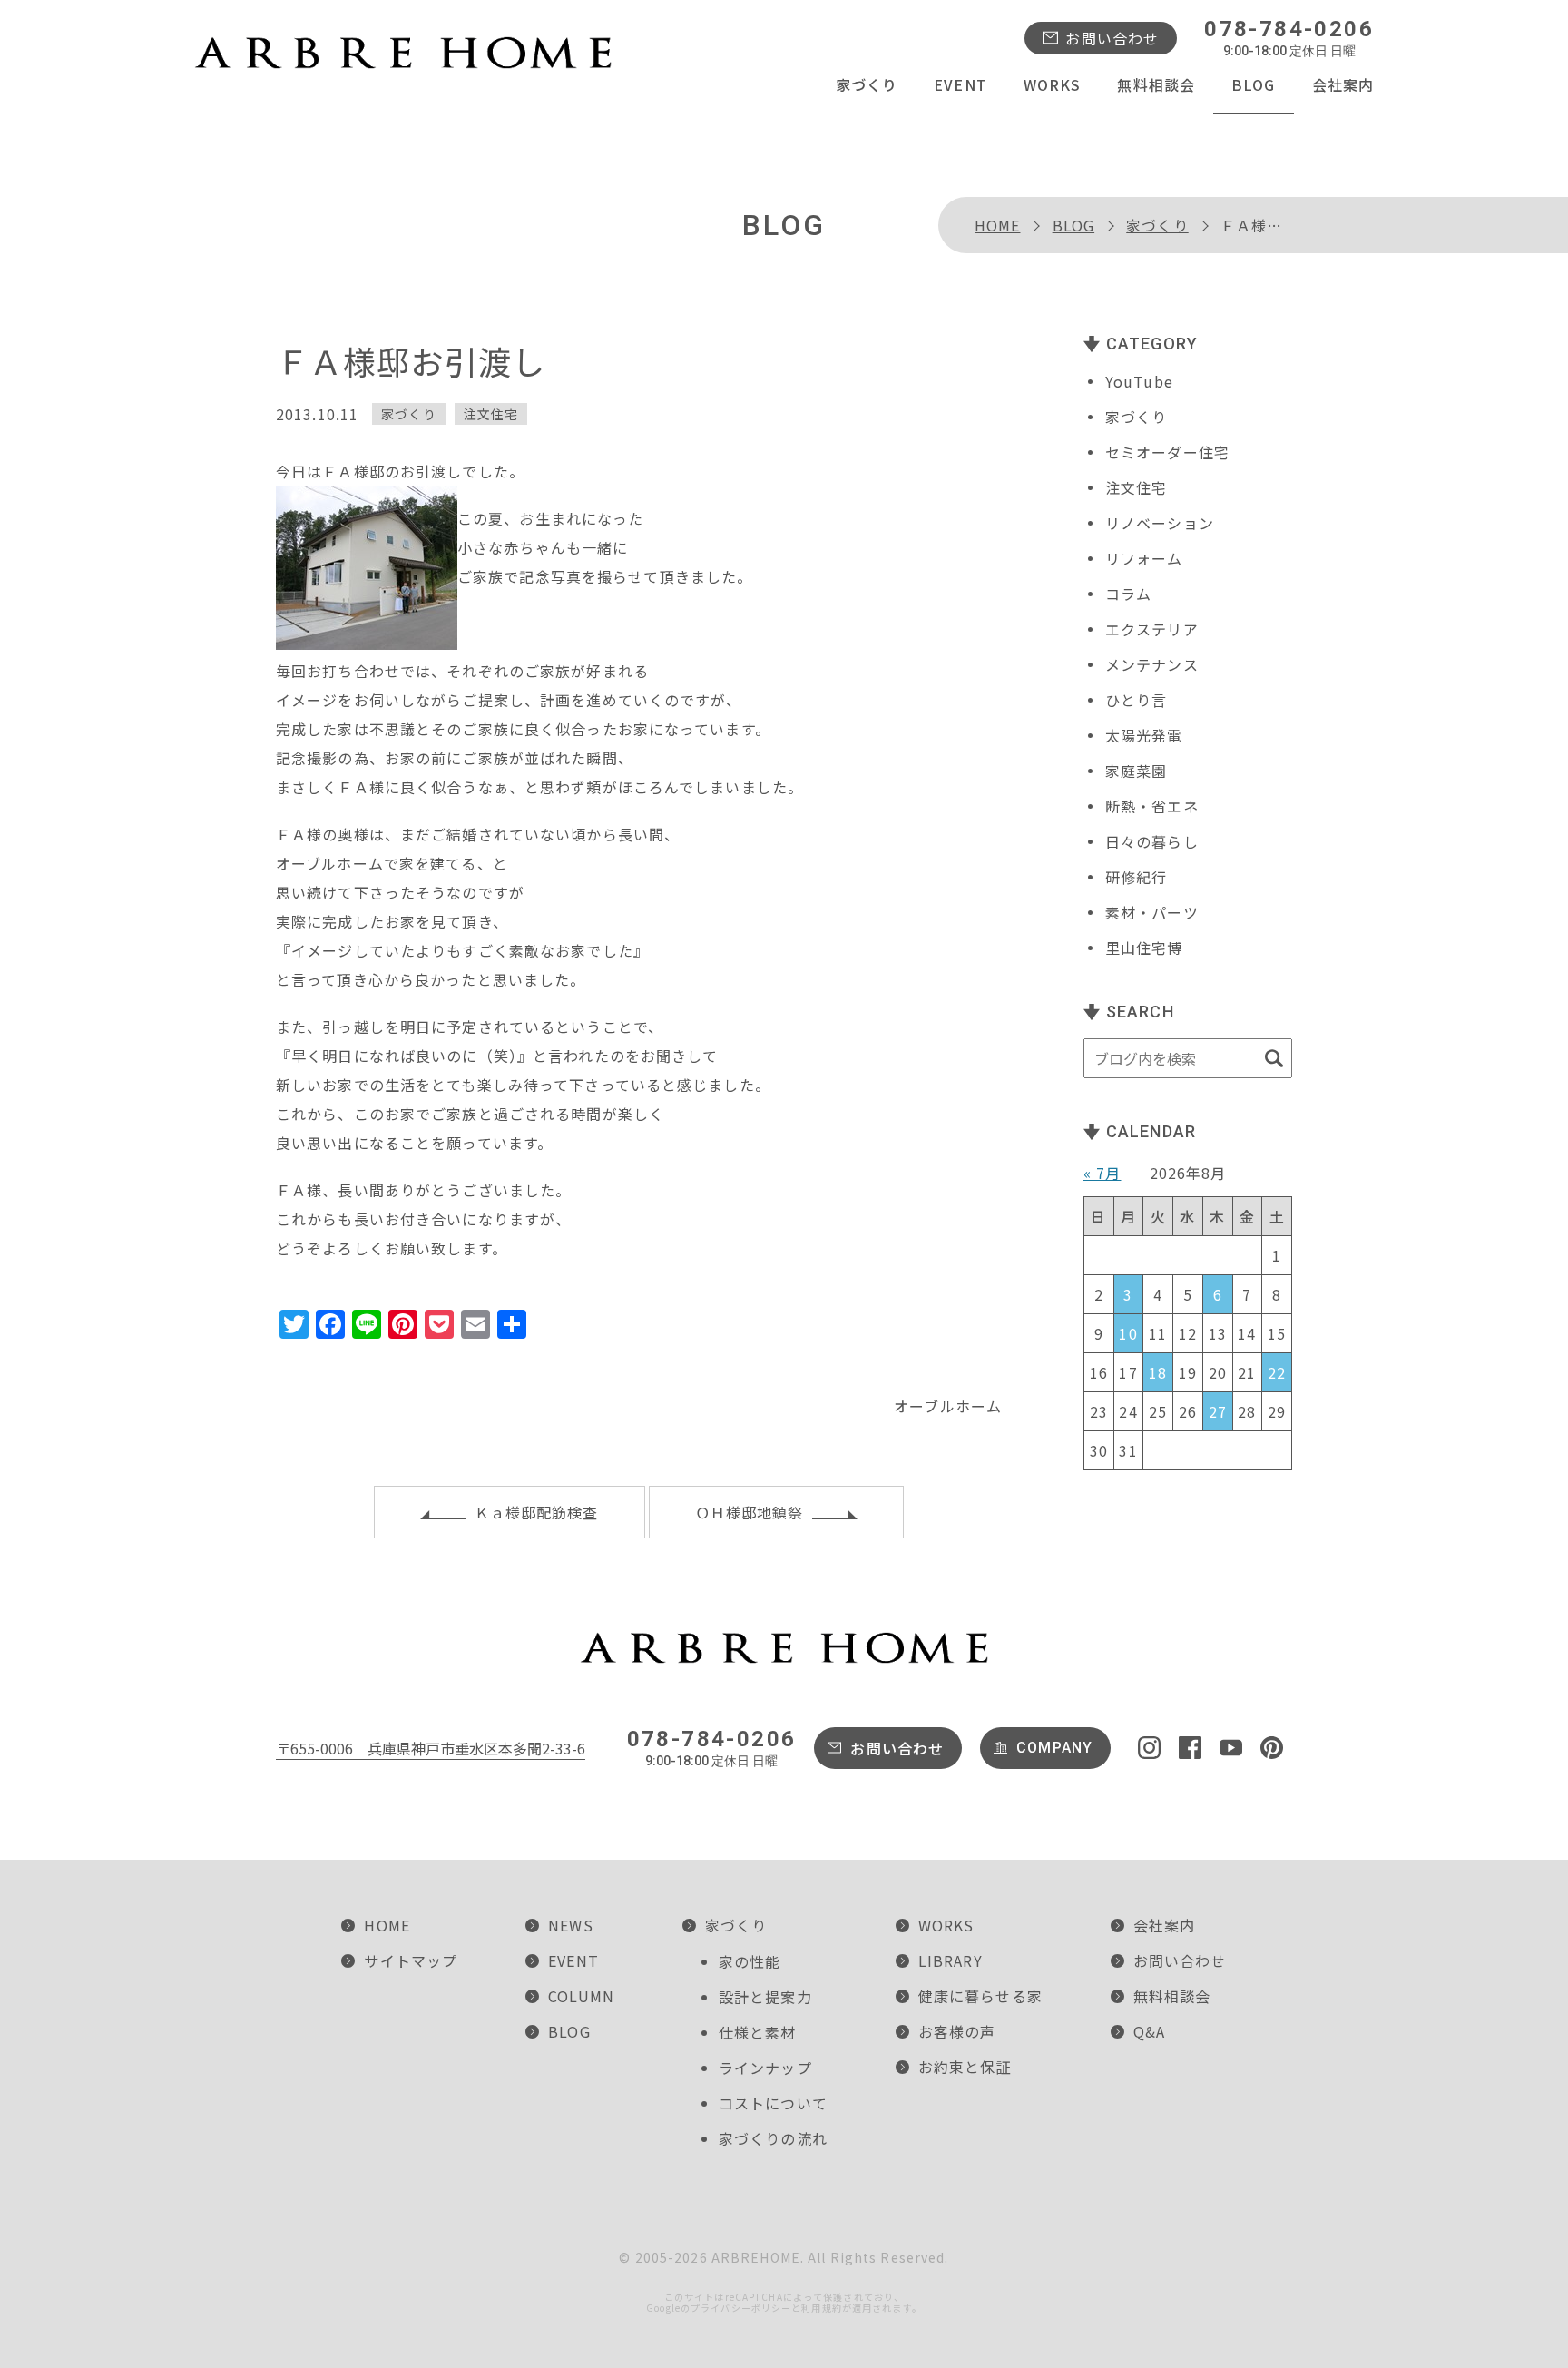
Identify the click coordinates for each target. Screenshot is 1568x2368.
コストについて (773, 2103)
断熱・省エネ (1152, 806)
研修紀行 (1136, 877)
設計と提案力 (765, 1997)
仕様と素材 (758, 2032)
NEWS (570, 1925)
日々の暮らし (1152, 841)
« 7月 (1102, 1173)
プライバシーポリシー (741, 2308)
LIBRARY (951, 1960)
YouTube (1139, 381)
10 (1128, 1333)
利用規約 (821, 2308)
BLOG (1253, 84)
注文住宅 (491, 414)
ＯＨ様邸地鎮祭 (750, 1512)
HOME (997, 225)
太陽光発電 (1144, 735)
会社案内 (1343, 84)
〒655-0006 (431, 1748)
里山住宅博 (1144, 948)
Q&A (1149, 2031)
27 (1218, 1411)
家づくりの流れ (773, 2138)
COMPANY (1054, 1748)
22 (1277, 1372)
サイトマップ (411, 1960)
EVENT (960, 84)
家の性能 (750, 1961)
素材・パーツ (1152, 912)
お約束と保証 (965, 2067)
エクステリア (1152, 629)
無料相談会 (1156, 84)
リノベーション (1160, 523)
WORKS (1053, 84)
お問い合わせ (1112, 38)
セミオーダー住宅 (1167, 452)
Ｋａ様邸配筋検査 (537, 1512)
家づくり (867, 84)
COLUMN (581, 1996)
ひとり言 (1136, 700)
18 (1158, 1372)
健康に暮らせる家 (980, 1996)
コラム (1128, 594)
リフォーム (1144, 558)
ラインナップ (765, 2068)
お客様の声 (957, 2031)
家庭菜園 (1136, 771)
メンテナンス (1152, 664)
